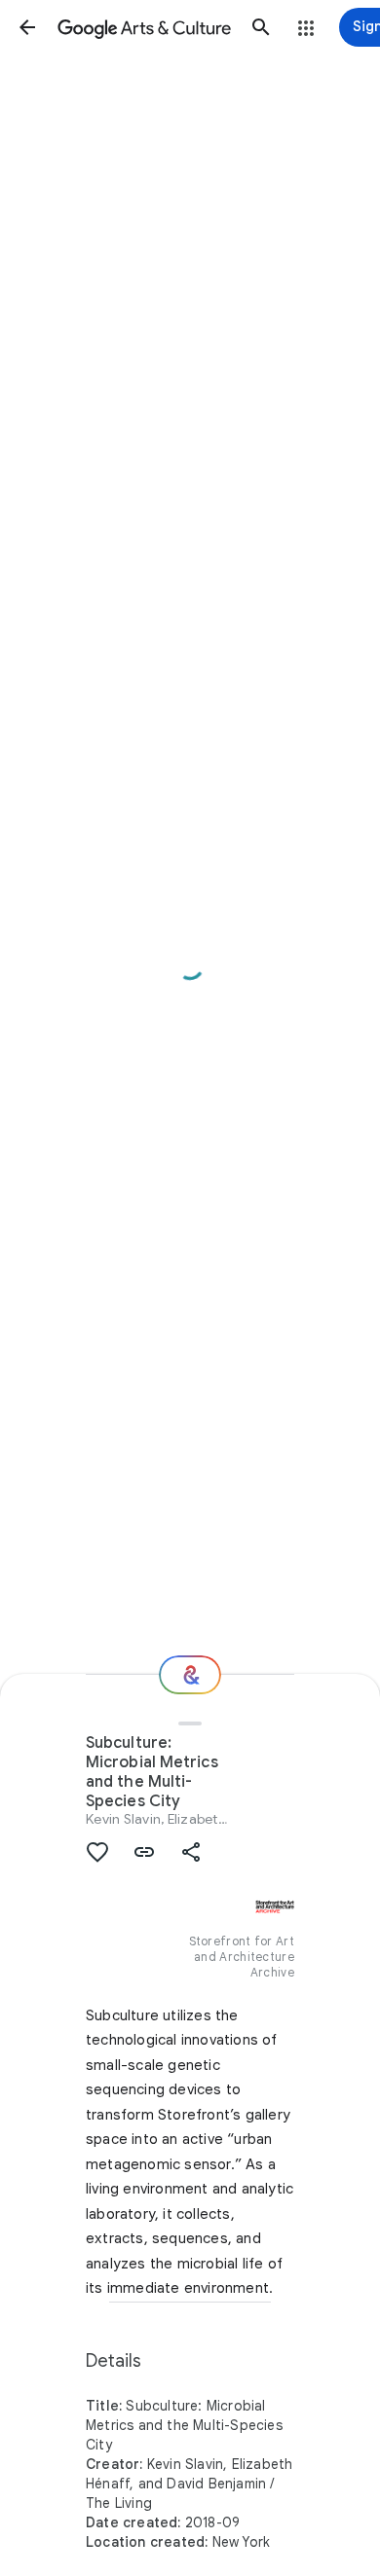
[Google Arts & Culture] (144, 27)
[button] (27, 27)
